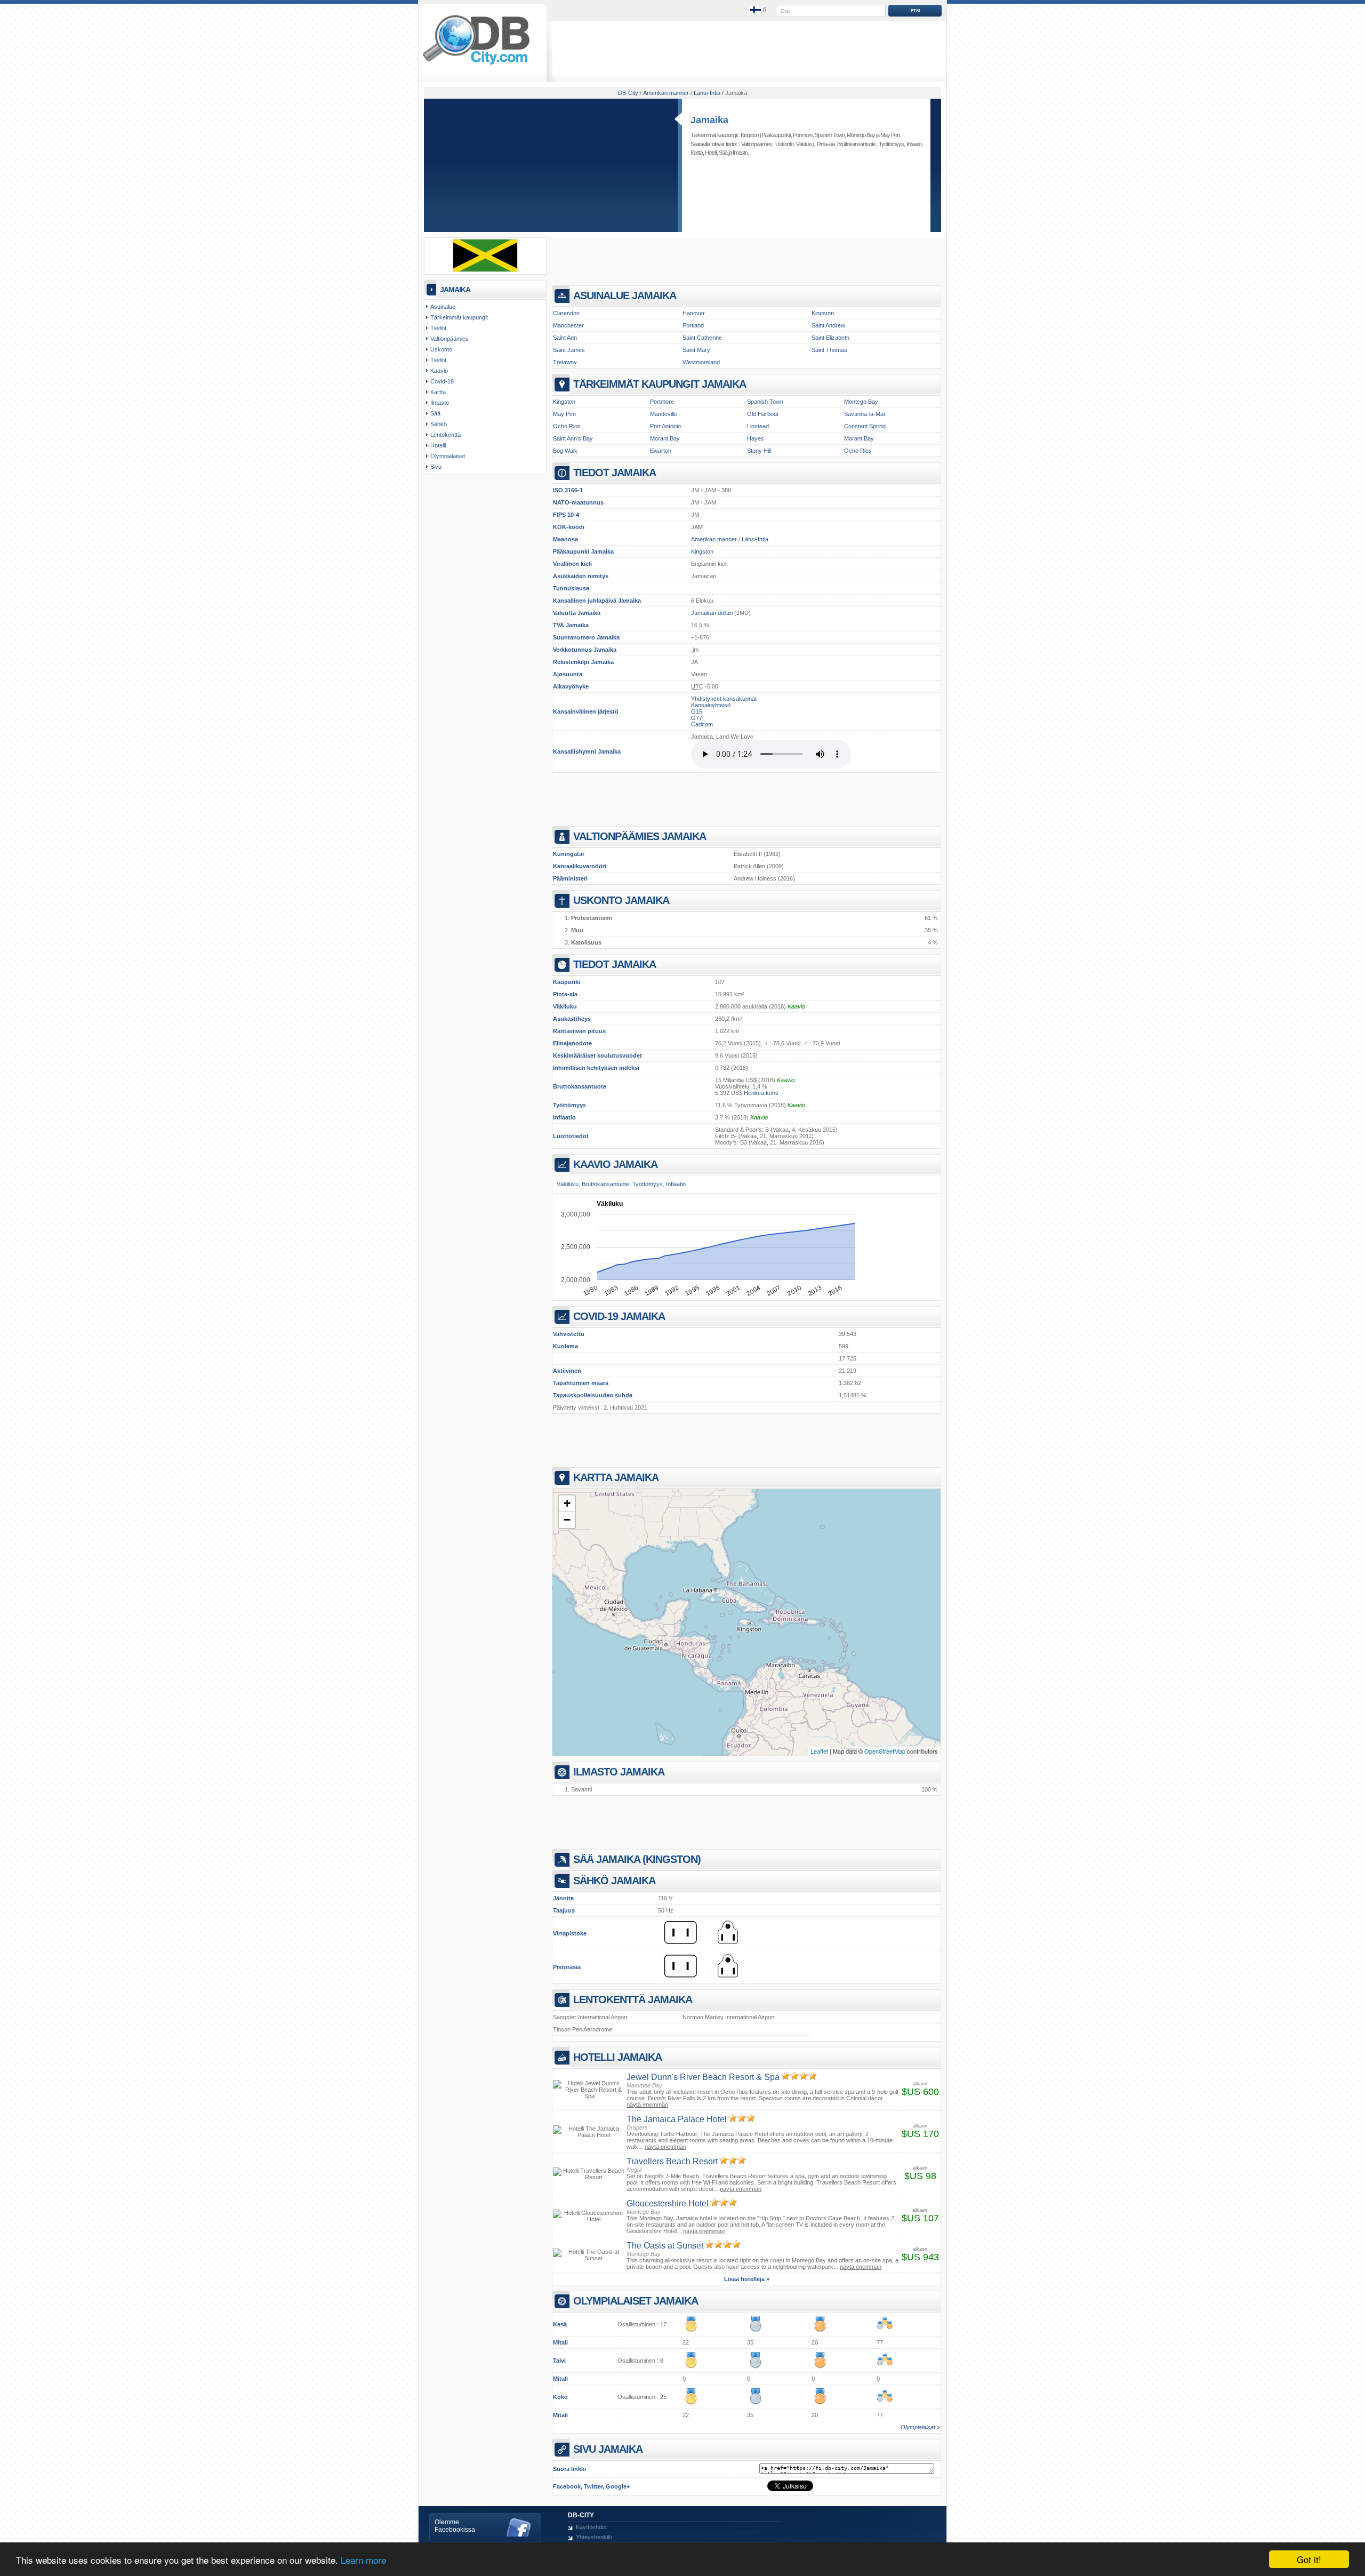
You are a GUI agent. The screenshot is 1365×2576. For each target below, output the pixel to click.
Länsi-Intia (755, 539)
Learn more (363, 2560)
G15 (697, 711)
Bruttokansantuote (580, 1086)
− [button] (567, 1520)
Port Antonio (665, 426)
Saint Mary (696, 350)
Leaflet (819, 1751)
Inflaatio (564, 1117)
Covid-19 (442, 381)
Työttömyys (569, 1105)
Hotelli (711, 153)
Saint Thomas (829, 350)
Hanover (694, 313)
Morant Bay (665, 438)
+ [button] (567, 1503)
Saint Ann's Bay (573, 438)
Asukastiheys (572, 1019)
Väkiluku (565, 1006)
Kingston (750, 135)
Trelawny (565, 362)
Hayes (756, 438)
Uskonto (784, 144)
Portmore (803, 135)
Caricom (702, 724)
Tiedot (438, 328)
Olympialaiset (448, 456)
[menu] (759, 10)
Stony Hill (759, 451)
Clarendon (566, 313)
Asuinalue (443, 307)
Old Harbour (763, 414)
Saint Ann (565, 338)
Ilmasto (740, 153)
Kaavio (796, 1006)
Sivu (436, 467)
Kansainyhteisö (711, 705)
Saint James (569, 350)
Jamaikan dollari (712, 613)
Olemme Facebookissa (455, 2526)
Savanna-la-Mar (865, 414)
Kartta (697, 153)
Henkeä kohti (761, 1093)
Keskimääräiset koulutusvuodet (597, 1055)
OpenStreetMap (885, 1751)
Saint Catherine (702, 338)
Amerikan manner (714, 539)
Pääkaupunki (571, 551)
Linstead (758, 426)
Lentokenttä (445, 435)
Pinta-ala (565, 994)
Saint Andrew (828, 325)
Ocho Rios (567, 426)
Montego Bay (861, 135)
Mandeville (664, 414)
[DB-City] (476, 65)
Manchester (568, 325)
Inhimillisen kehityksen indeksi (596, 1068)
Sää (723, 153)
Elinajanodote (572, 1043)
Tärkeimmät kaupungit (459, 317)
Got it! (1309, 2559)
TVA (559, 625)
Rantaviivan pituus (579, 1031)
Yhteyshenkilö (594, 2537)
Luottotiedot (571, 1136)
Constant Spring (865, 426)
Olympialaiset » (920, 2427)
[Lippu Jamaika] (485, 270)
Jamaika (709, 120)
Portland (693, 325)
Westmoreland (701, 362)
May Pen (890, 135)
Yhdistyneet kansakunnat (724, 699)
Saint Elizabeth (830, 338)
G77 (697, 718)
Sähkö (439, 424)
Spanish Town (830, 135)
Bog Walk (565, 451)
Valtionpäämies (757, 144)
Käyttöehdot (591, 2527)
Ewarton (661, 451)
